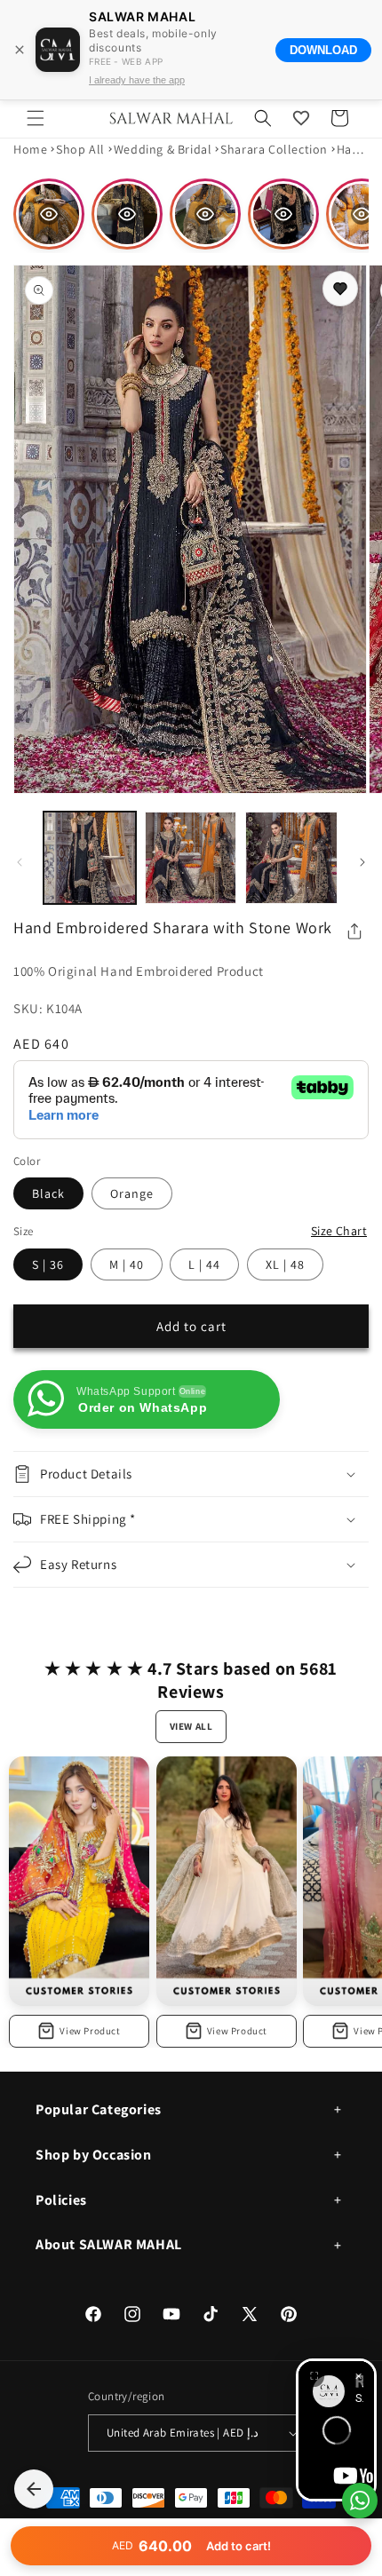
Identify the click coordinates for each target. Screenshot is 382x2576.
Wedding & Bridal (163, 149)
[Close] (20, 50)
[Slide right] (362, 862)
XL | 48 (285, 1264)
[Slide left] (20, 862)
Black (48, 1193)
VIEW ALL (191, 1726)
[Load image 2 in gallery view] (191, 858)
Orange (132, 1193)
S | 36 (48, 1264)
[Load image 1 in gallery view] (90, 858)
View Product (90, 2031)
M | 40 (127, 1264)
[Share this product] (354, 931)
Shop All (80, 149)
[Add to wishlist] (340, 289)
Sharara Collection (274, 149)
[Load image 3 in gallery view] (291, 858)
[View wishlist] (301, 118)
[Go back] (34, 2489)
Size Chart (339, 1231)
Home (30, 149)
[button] (36, 118)
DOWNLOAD (323, 50)
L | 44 (204, 1264)
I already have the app (137, 80)
